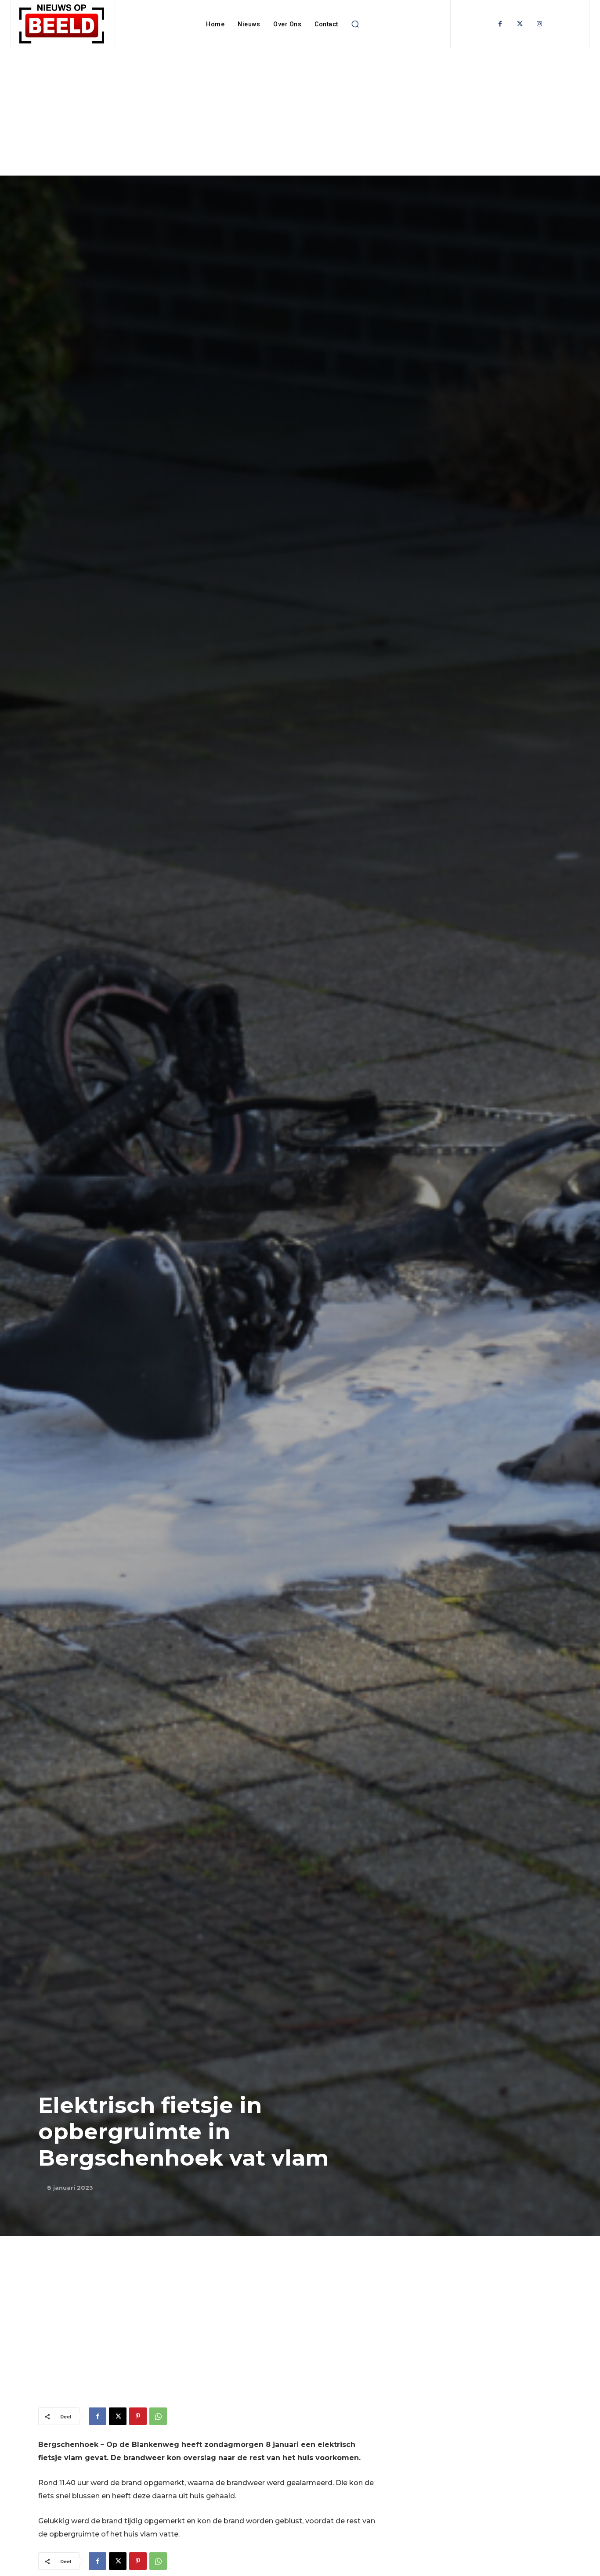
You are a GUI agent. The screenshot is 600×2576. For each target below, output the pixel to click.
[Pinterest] (138, 2416)
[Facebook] (500, 24)
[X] (118, 2416)
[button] (355, 24)
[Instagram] (540, 24)
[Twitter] (520, 24)
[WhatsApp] (158, 2416)
